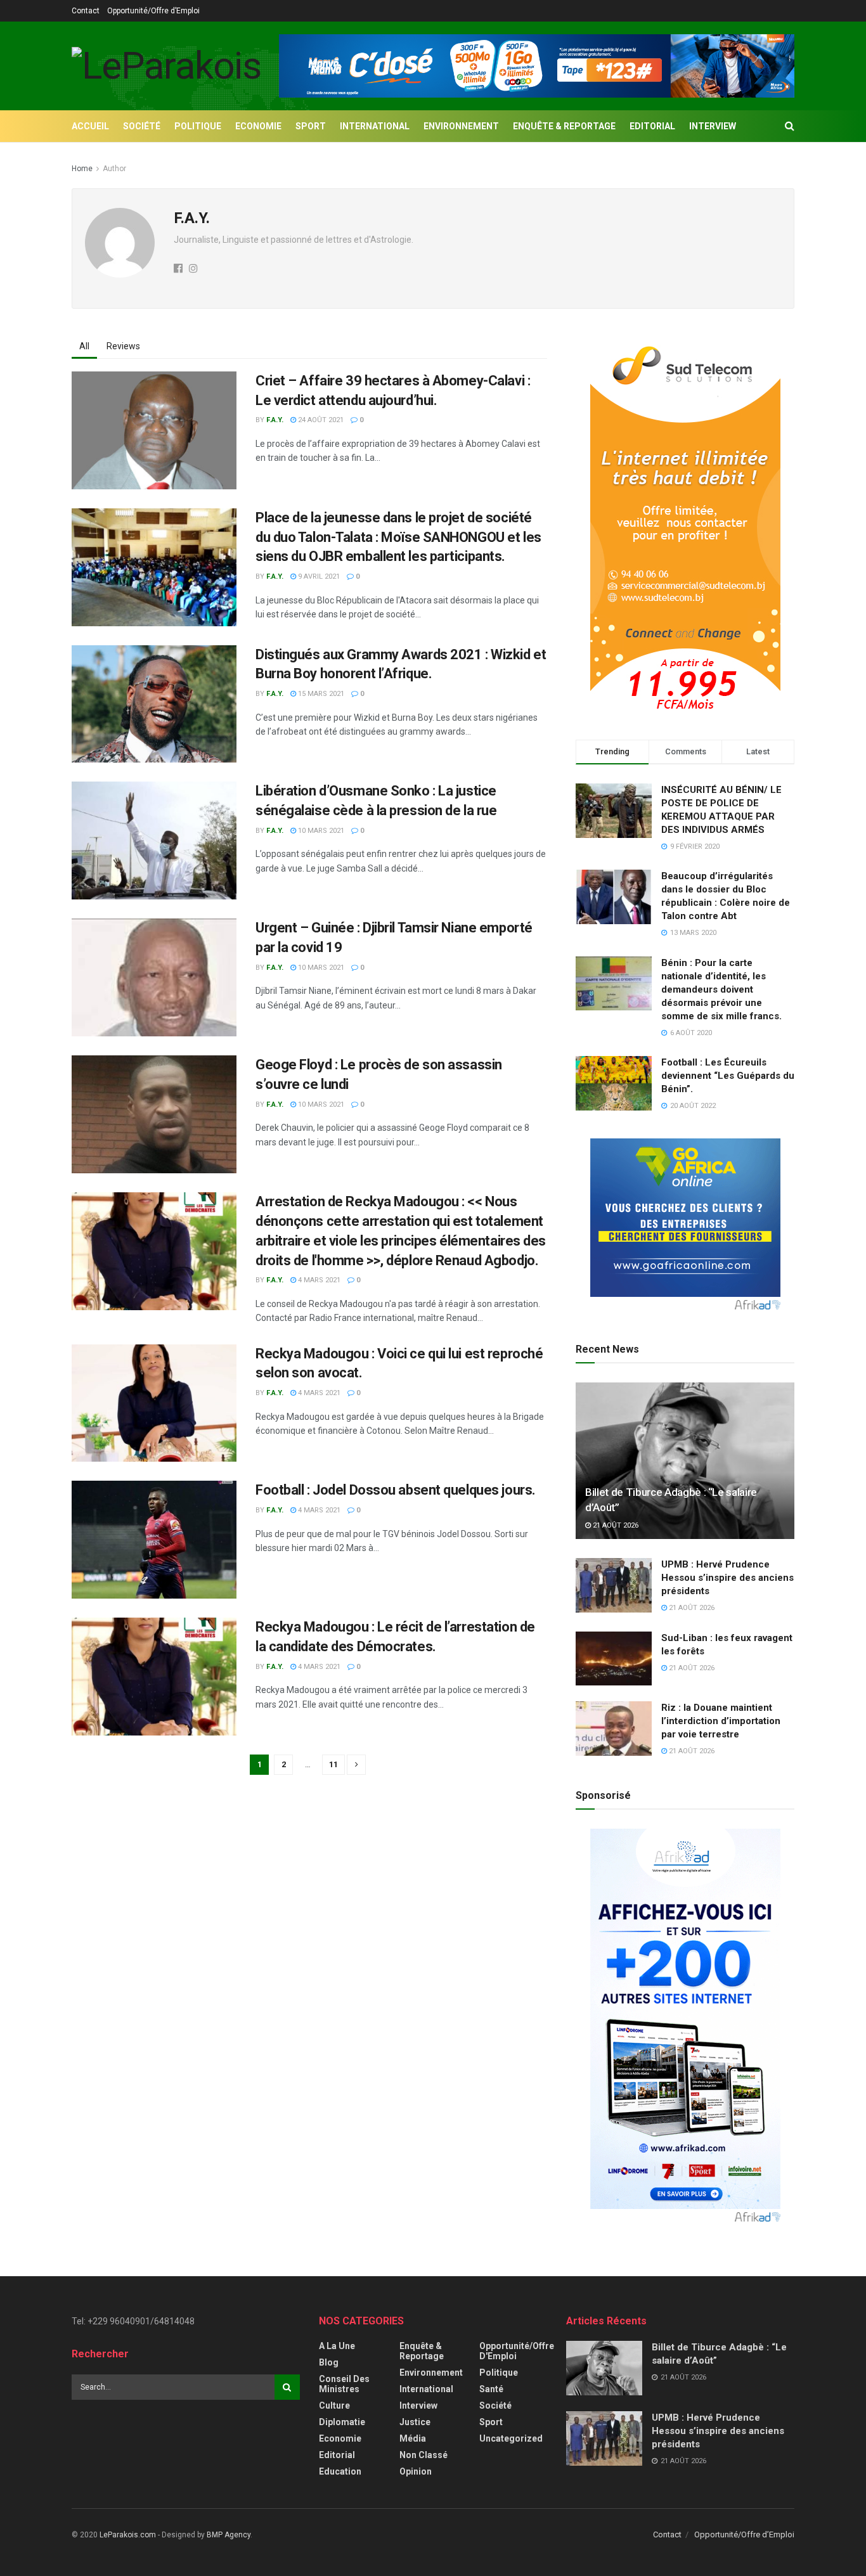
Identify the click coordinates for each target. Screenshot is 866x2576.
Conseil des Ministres (344, 2384)
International (375, 126)
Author (114, 169)
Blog (329, 2362)
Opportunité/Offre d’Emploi (153, 11)
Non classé (423, 2455)
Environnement (461, 126)
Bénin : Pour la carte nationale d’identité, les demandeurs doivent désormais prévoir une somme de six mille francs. (721, 989)
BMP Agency (229, 2535)
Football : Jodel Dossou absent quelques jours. (396, 1490)
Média (413, 2438)
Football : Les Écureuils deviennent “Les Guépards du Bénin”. (728, 1076)
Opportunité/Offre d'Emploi (517, 2351)
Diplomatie (342, 2422)
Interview (713, 126)
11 (333, 1764)
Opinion (416, 2471)
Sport (311, 126)
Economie (258, 126)
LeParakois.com (128, 2535)
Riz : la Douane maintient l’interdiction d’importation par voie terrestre (721, 1721)
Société (142, 126)
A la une (337, 2346)
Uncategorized (511, 2438)
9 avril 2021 (318, 576)
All (84, 346)
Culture (334, 2405)
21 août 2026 (615, 1525)
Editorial (652, 126)
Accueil (90, 126)
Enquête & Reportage (564, 126)
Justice (415, 2422)
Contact (86, 11)
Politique (198, 126)
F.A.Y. (275, 420)
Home (82, 169)
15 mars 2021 (320, 694)
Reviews (123, 346)
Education (340, 2471)
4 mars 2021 (318, 1280)
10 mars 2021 (320, 831)
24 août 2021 (320, 420)
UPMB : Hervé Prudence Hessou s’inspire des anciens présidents (727, 1578)
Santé (491, 2389)
